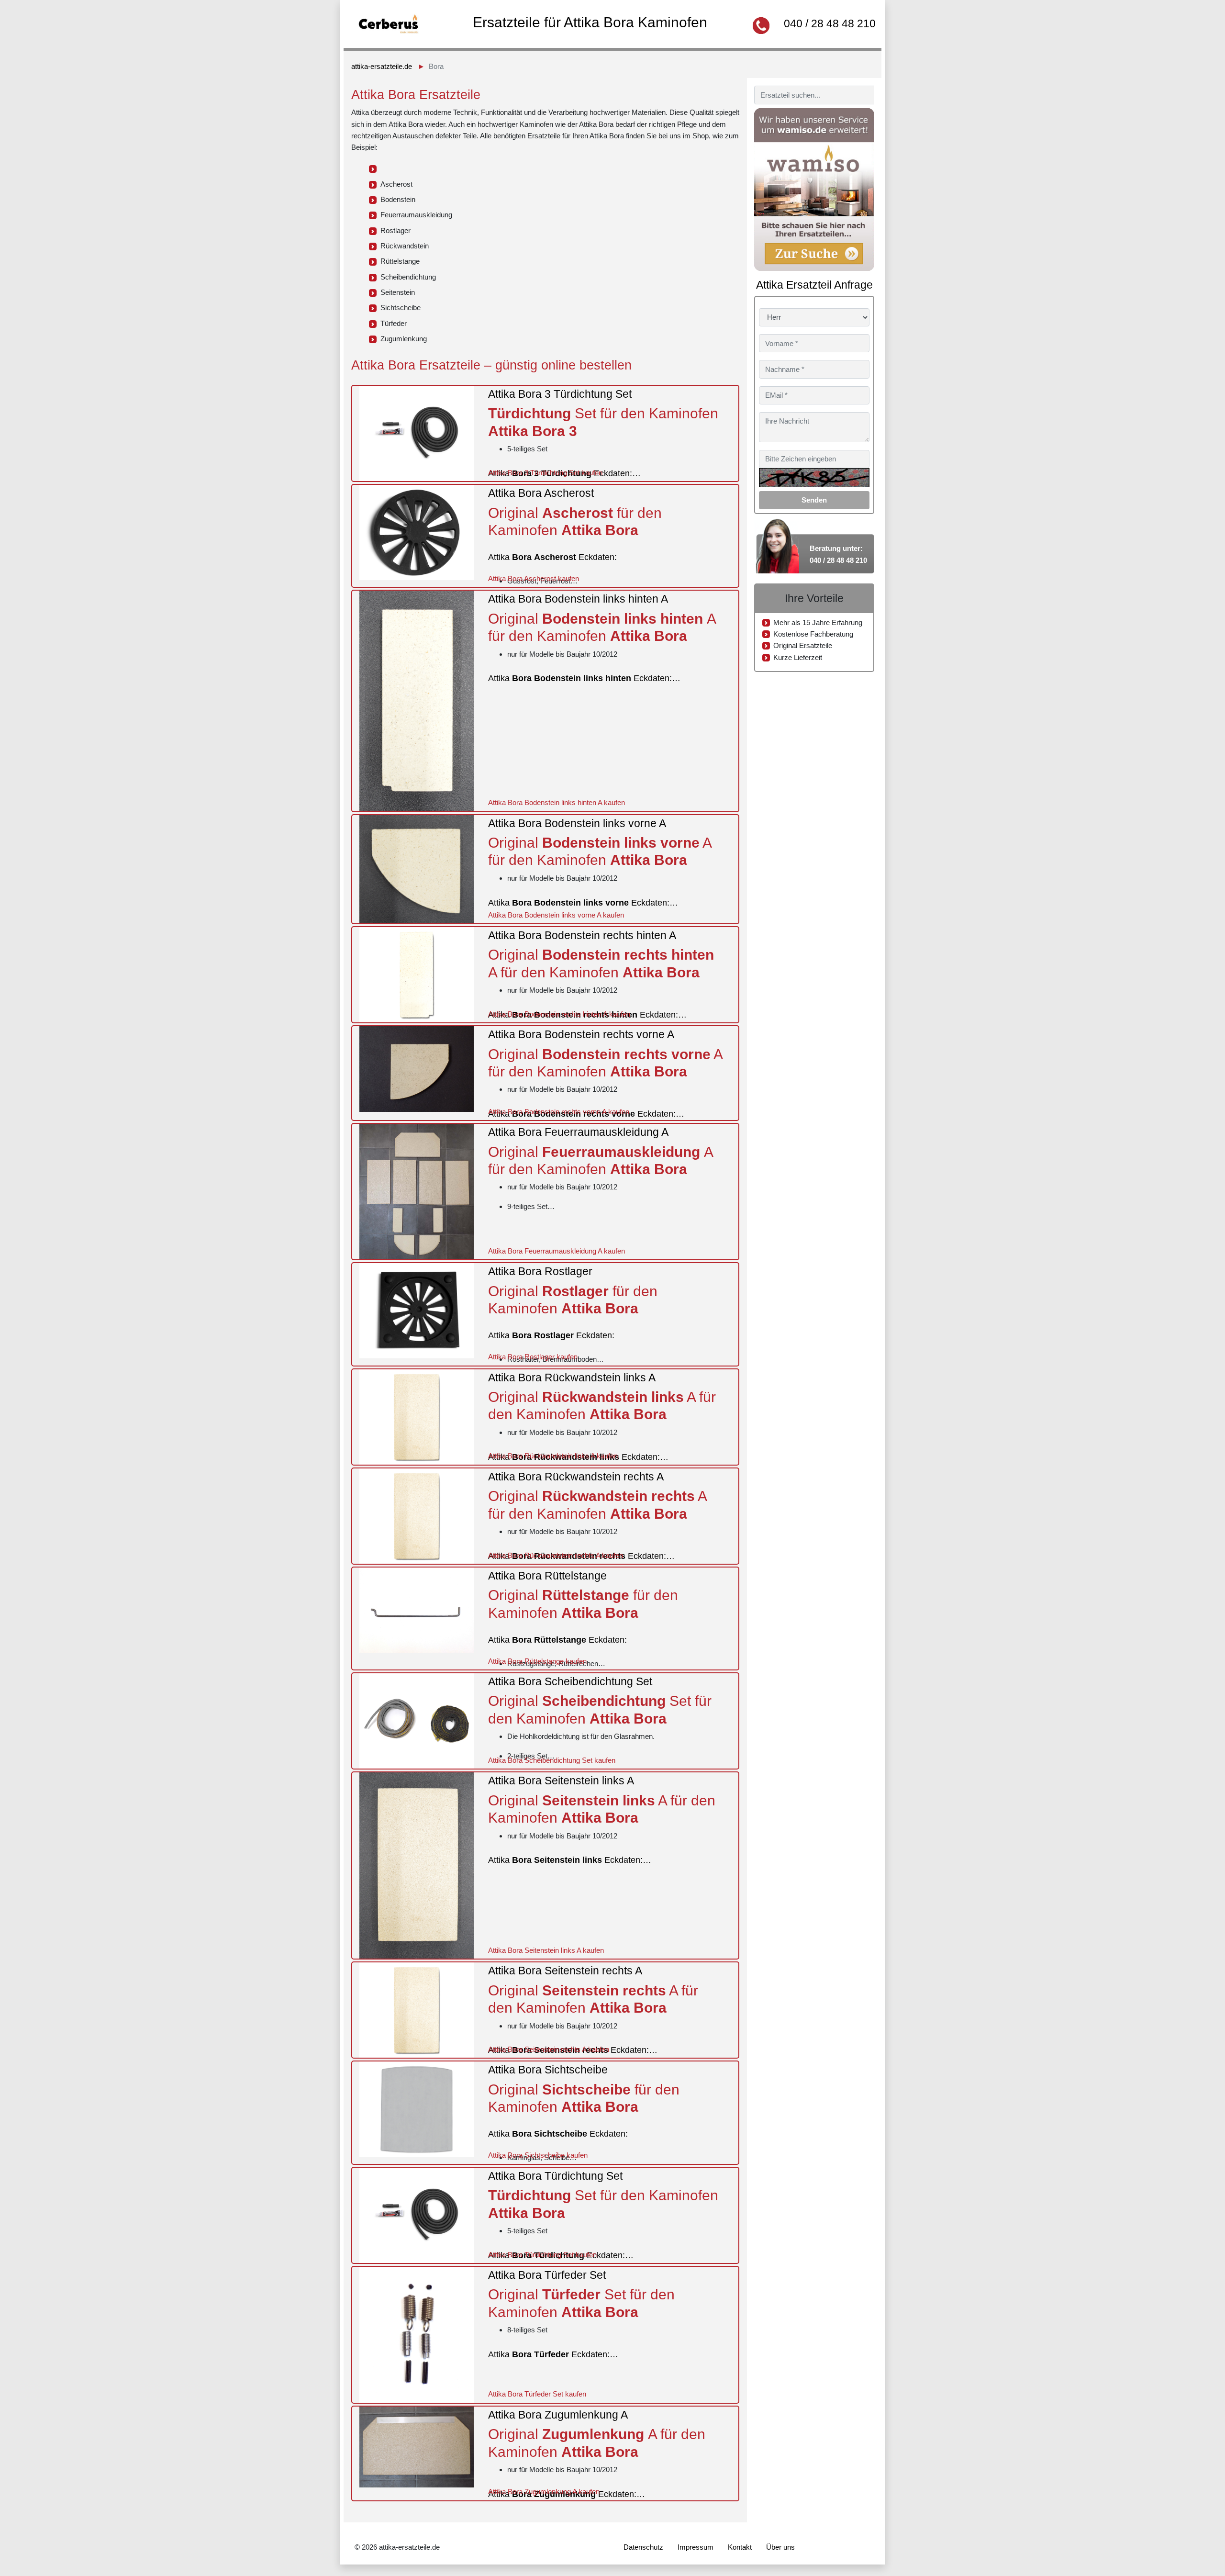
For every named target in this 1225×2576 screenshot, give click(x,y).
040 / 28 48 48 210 (830, 23)
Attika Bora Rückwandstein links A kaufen (553, 1456)
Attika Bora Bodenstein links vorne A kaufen (556, 915)
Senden (814, 500)
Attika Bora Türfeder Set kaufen (537, 2394)
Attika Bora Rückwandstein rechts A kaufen (556, 1555)
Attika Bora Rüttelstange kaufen (537, 1661)
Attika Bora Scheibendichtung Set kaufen (552, 1760)
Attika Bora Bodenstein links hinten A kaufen (557, 802)
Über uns (780, 2547)
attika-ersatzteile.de (382, 66)
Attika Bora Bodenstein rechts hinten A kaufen (559, 1014)
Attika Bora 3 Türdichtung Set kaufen (545, 473)
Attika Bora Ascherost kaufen (534, 578)
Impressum (696, 2547)
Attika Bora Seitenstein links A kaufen (546, 1950)
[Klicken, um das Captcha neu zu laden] (814, 478)
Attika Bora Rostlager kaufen (533, 1357)
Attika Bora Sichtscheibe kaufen (538, 2155)
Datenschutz (643, 2547)
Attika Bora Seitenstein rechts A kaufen (549, 2049)
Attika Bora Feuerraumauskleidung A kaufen (557, 1251)
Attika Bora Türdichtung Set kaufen (542, 2255)
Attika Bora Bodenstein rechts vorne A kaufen (559, 1112)
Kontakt (740, 2547)
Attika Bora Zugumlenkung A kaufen (544, 2492)
